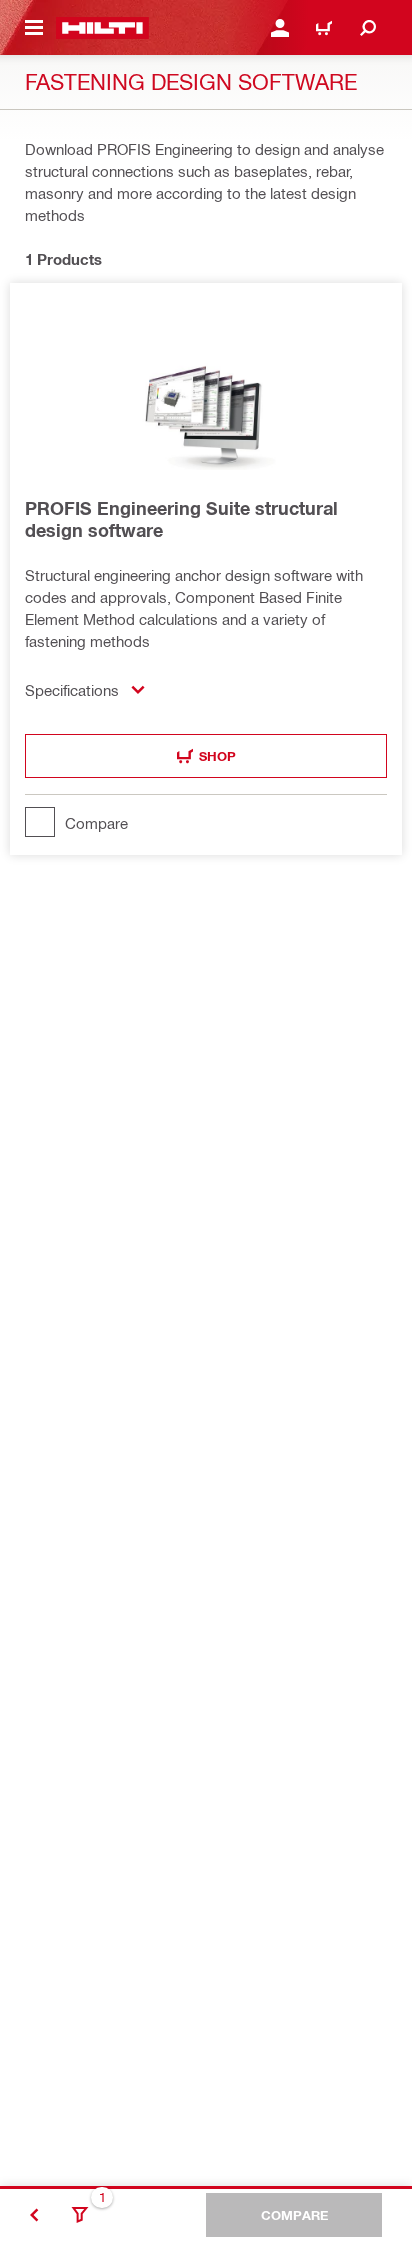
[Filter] (80, 2215)
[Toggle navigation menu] (34, 28)
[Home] (102, 28)
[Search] (368, 28)
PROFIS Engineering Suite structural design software (181, 519)
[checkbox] (206, 822)
